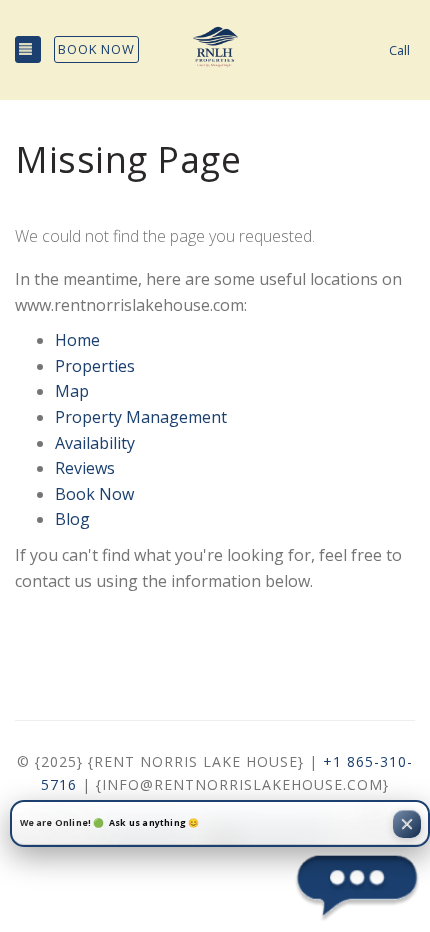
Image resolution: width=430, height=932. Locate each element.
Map (72, 391)
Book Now (96, 49)
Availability (95, 443)
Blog (72, 519)
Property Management (141, 417)
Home (77, 340)
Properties (95, 366)
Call (399, 50)
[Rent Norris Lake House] (214, 50)
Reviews (85, 468)
